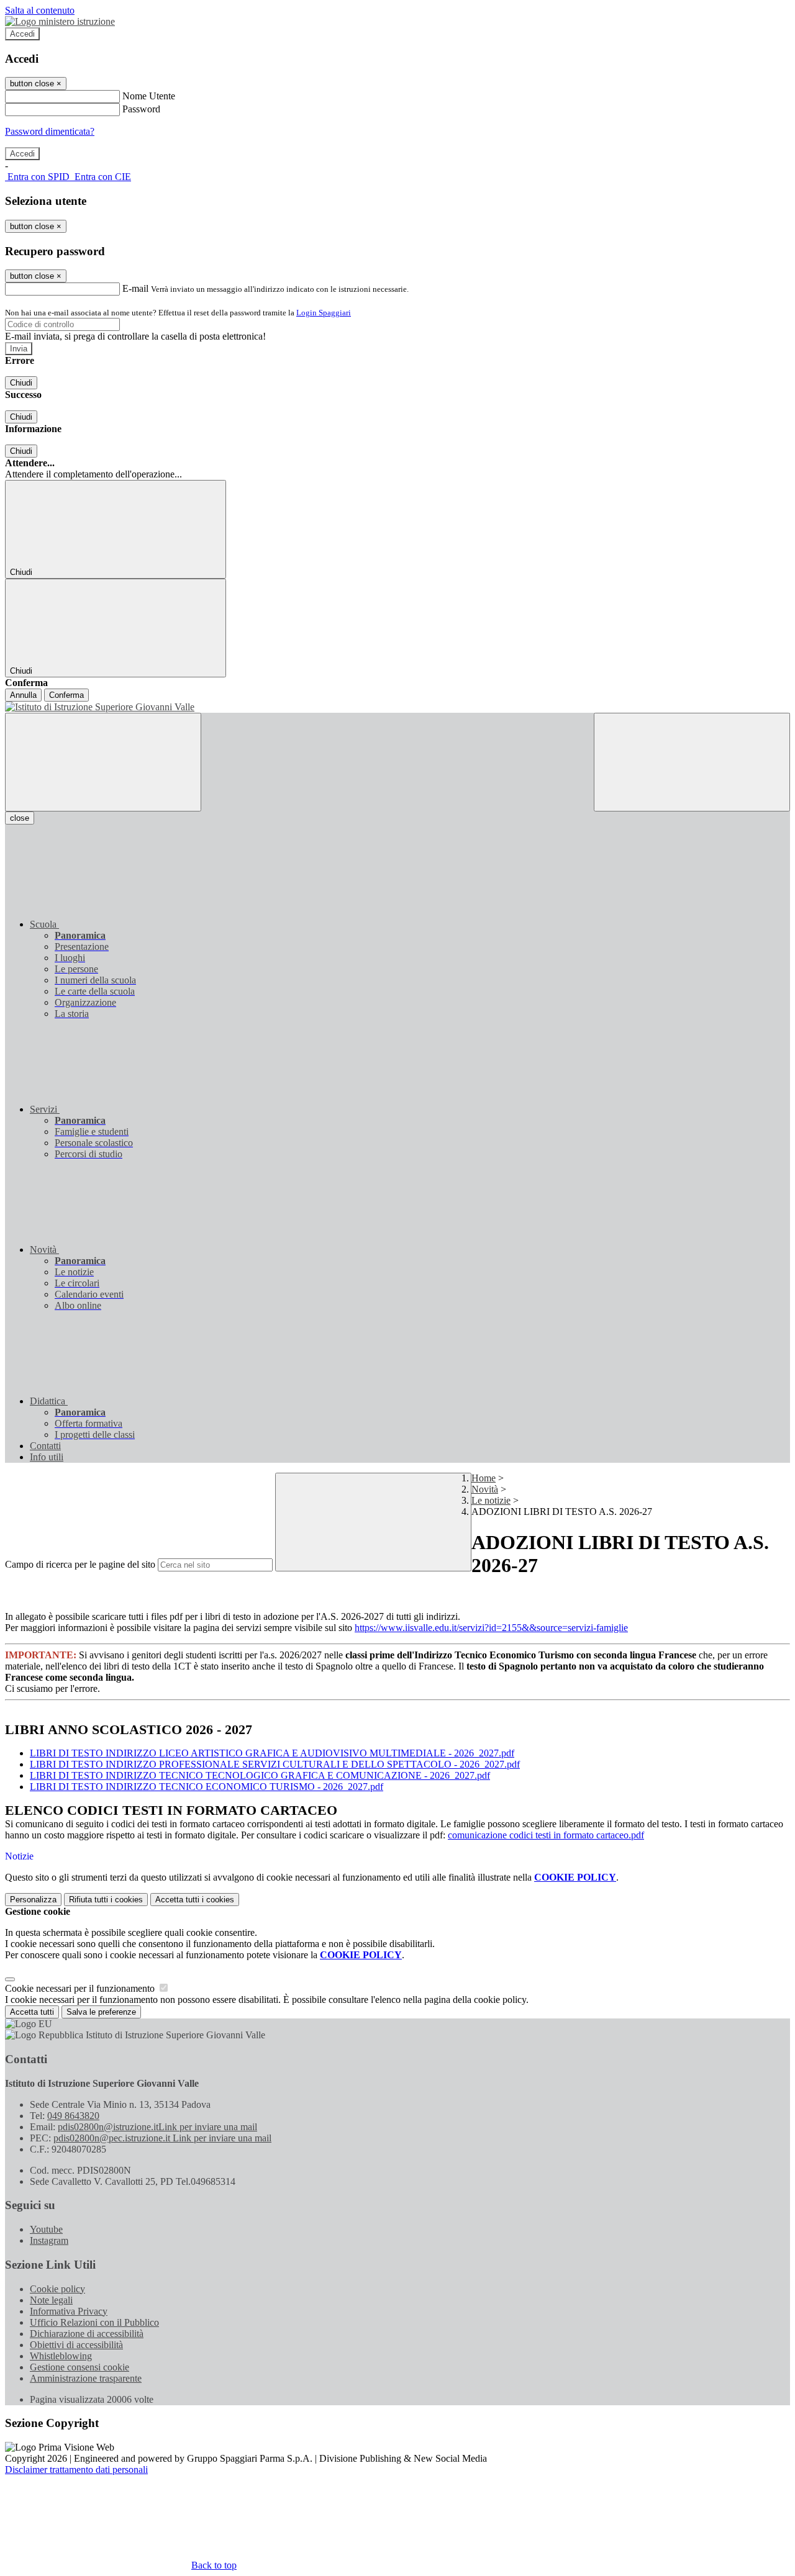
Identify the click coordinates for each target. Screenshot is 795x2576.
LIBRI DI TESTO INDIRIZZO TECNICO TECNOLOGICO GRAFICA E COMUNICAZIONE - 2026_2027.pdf (260, 1775)
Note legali (51, 2300)
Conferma (66, 695)
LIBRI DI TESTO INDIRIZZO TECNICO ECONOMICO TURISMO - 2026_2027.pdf (207, 1787)
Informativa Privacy (69, 2311)
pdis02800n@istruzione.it (157, 2127)
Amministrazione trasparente (86, 2378)
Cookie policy (57, 2289)
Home (484, 1478)
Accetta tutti (195, 1900)
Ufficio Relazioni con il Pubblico (94, 2322)
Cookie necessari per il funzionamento (81, 1988)
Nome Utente (149, 96)
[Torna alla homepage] (397, 707)
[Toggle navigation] (103, 762)
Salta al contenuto (40, 10)
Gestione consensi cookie (79, 2367)
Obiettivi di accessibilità (76, 2345)
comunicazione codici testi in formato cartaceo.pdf (546, 1835)
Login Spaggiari (324, 313)
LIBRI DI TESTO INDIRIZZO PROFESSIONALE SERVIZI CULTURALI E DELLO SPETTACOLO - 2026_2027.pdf (275, 1764)
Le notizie (491, 1500)
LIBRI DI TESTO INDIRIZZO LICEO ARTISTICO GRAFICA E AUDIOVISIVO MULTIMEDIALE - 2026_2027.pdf (272, 1753)
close (20, 818)
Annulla (23, 695)
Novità (485, 1489)
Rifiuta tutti (106, 1900)
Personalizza (33, 1900)
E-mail (135, 288)
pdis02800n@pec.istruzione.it (162, 2138)
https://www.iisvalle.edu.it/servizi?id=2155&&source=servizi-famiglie (491, 1628)
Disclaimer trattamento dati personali (76, 2470)
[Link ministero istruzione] (60, 21)
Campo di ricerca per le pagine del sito (80, 1564)
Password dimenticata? (50, 131)
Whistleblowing (61, 2356)
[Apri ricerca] (692, 762)
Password (141, 109)
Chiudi (21, 383)
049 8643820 (73, 2116)
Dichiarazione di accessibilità (87, 2334)
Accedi (22, 34)
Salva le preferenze (101, 2012)
